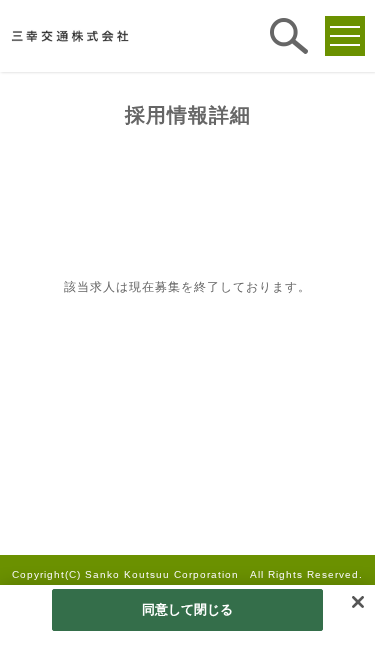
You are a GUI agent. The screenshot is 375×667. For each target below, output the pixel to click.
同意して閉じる (188, 609)
